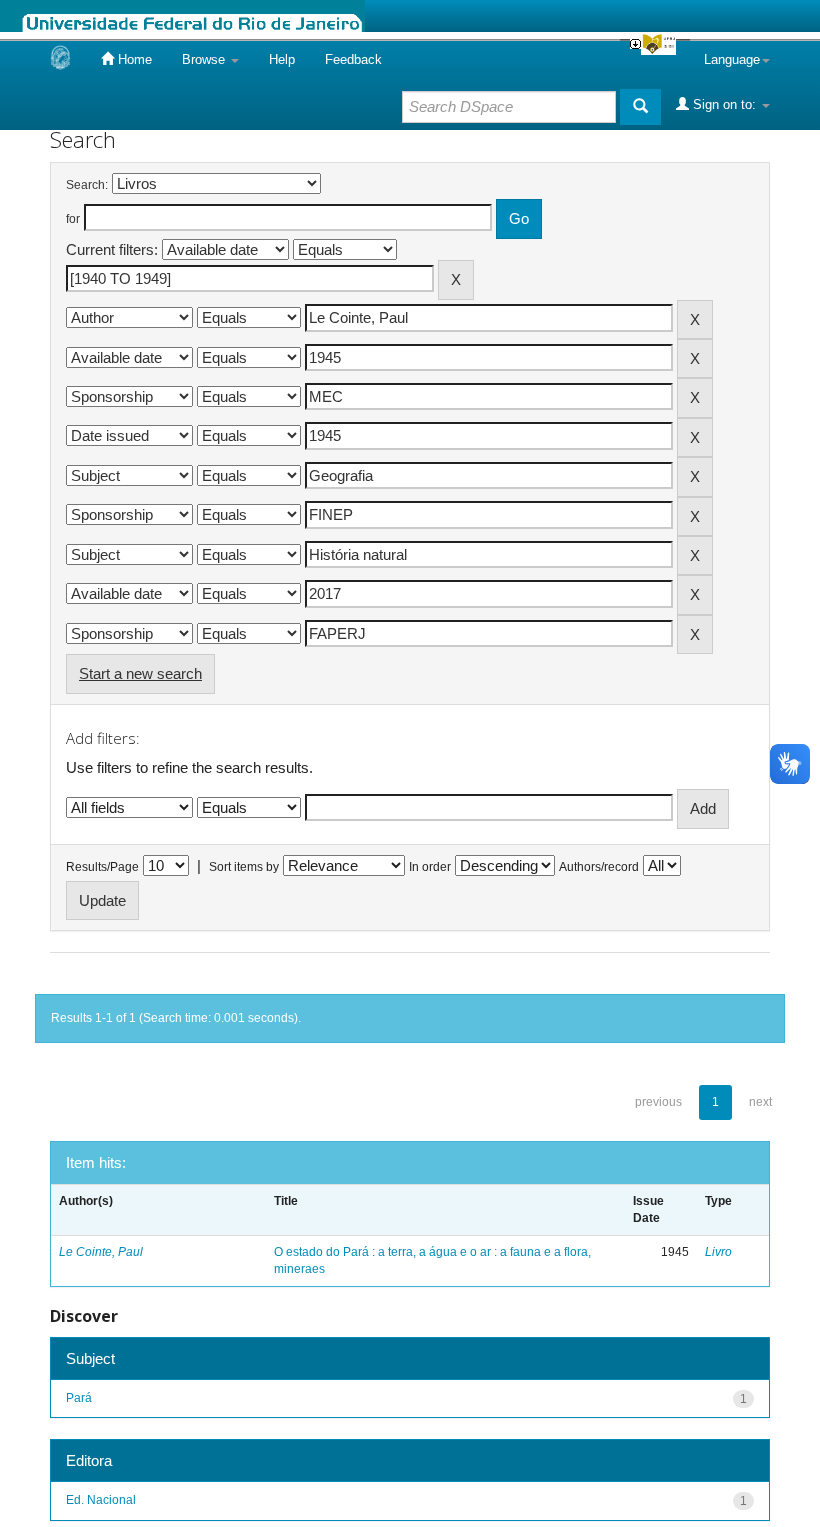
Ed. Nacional (101, 1500)
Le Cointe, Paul (101, 1252)
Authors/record (599, 867)
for (73, 219)
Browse (205, 59)
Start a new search (140, 673)
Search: (87, 185)
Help (282, 59)
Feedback (353, 59)
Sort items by (244, 867)
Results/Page (102, 867)
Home (133, 59)
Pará (79, 1398)
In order (430, 867)
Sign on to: (724, 104)
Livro (718, 1252)
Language (732, 59)
